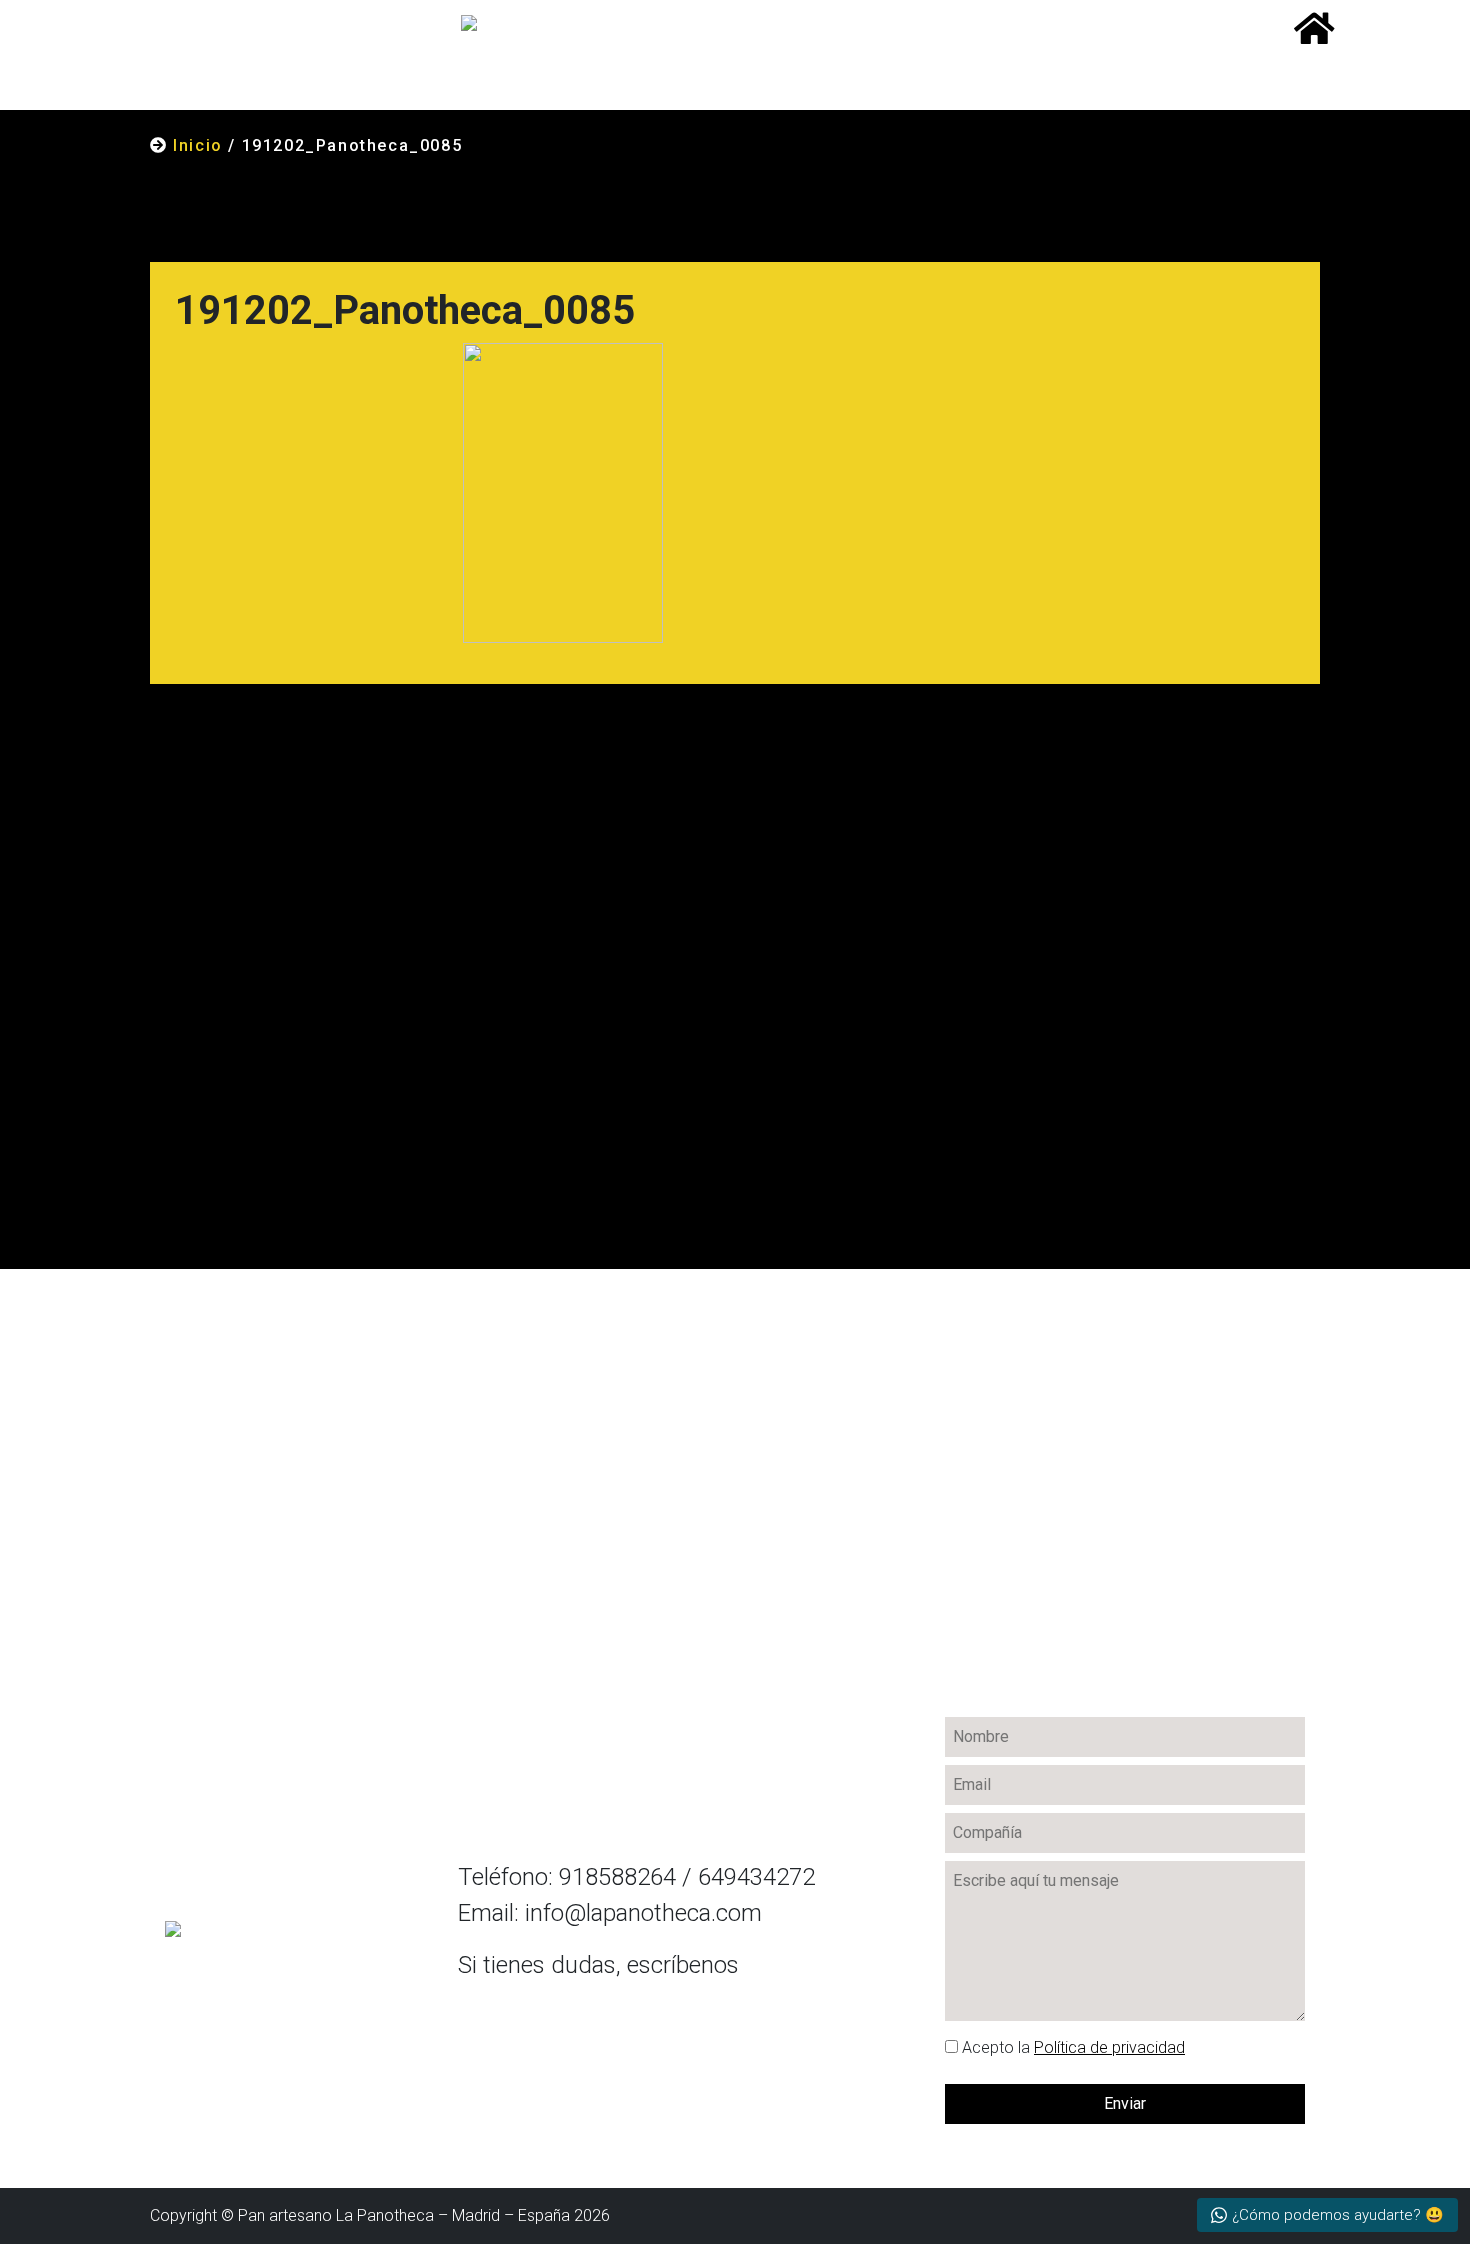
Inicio (198, 145)
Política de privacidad (1109, 2047)
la (1073, 2047)
